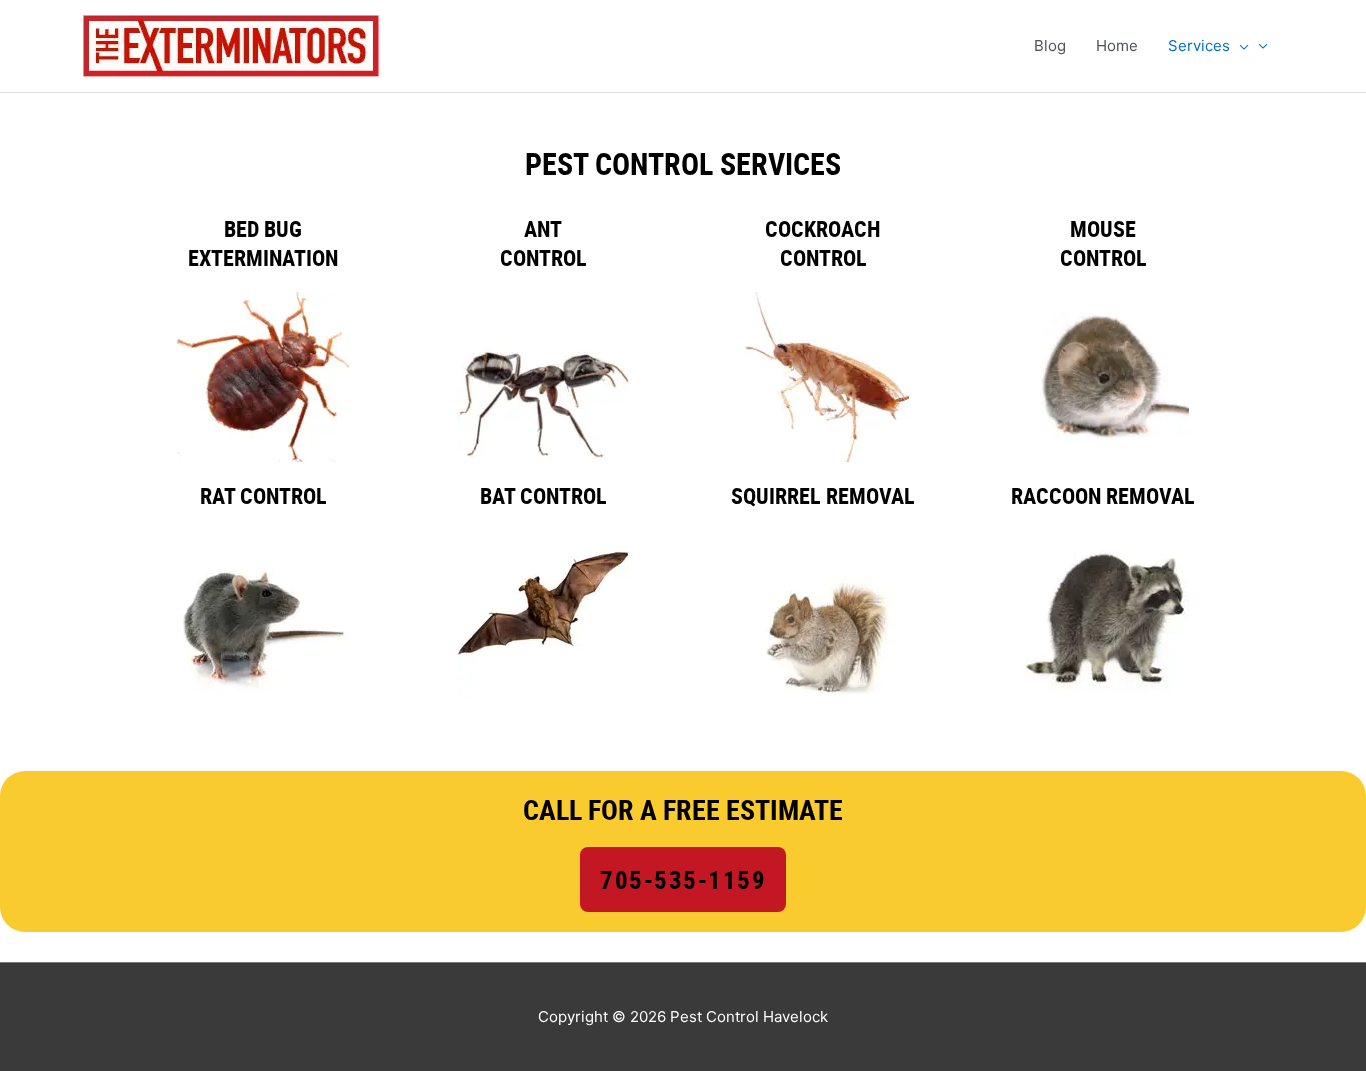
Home (1117, 45)
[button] (1239, 46)
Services (1199, 45)
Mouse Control (1103, 243)
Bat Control (543, 495)
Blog (1050, 45)
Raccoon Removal (1103, 495)
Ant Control (543, 243)
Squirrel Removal (823, 495)
